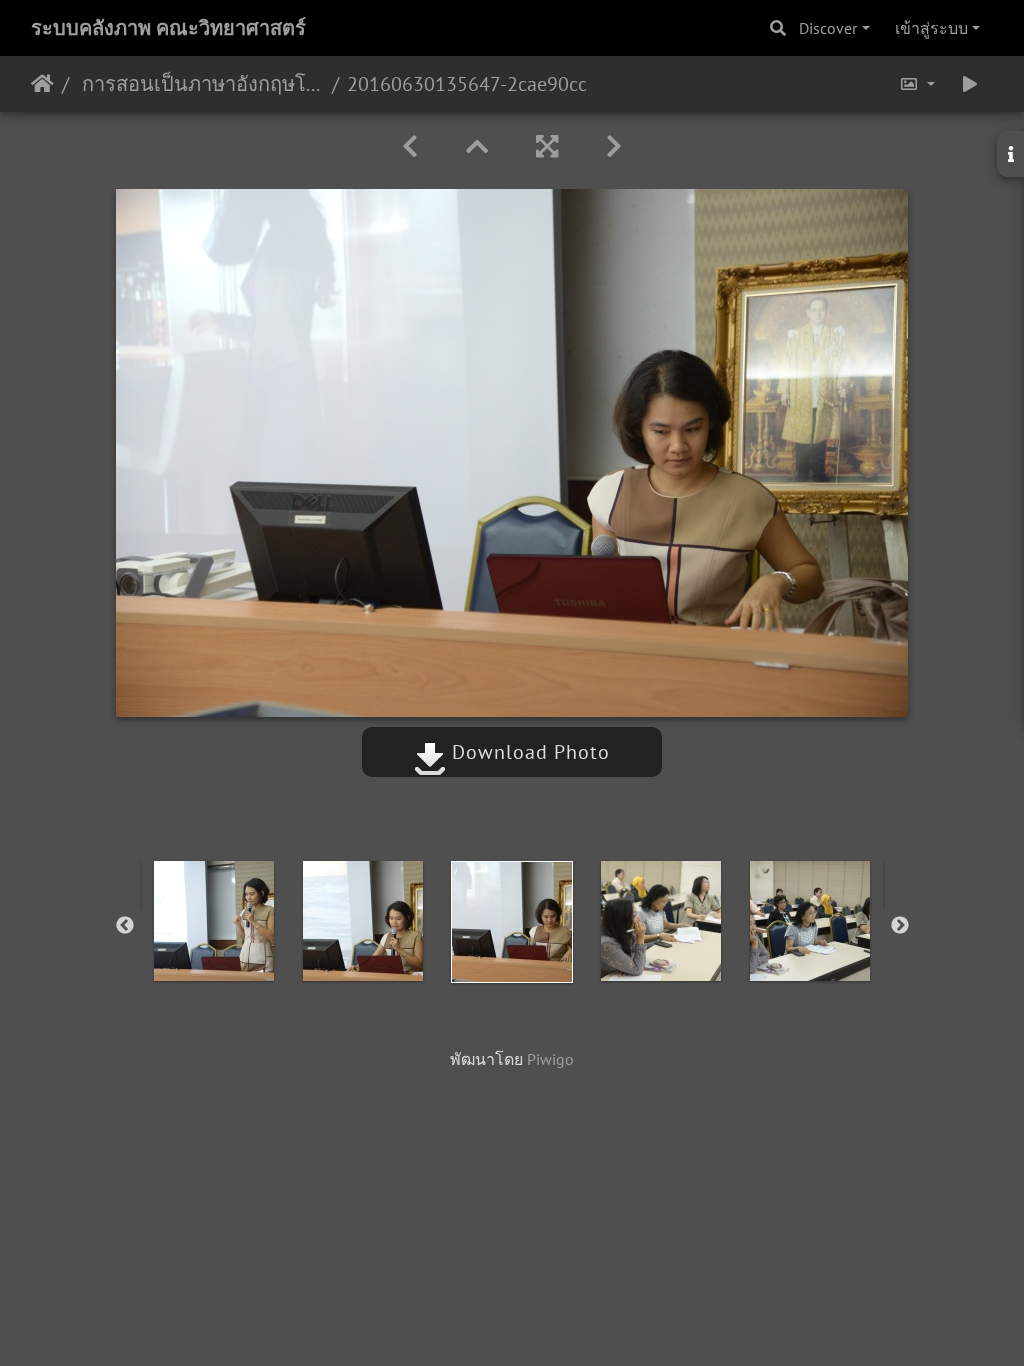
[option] (214, 921)
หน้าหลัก (42, 84)
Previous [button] (125, 926)
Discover (828, 28)
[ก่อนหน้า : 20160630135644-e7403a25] (410, 146)
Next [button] (900, 926)
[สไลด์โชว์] (970, 84)
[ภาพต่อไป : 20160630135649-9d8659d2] (614, 146)
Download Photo (528, 752)
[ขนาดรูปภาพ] (917, 84)
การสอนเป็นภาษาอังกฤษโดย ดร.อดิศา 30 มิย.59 (200, 84)
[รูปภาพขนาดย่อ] (477, 146)
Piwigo (550, 1059)
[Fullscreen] (547, 146)
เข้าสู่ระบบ (931, 28)
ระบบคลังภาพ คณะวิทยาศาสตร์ (168, 28)
